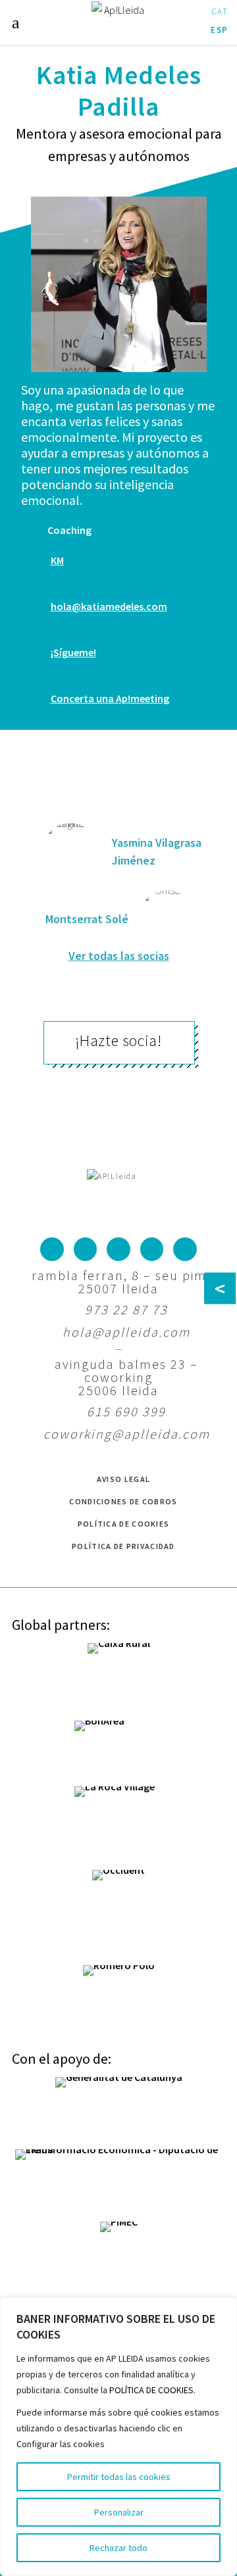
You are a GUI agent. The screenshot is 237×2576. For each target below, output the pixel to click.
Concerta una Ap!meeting (110, 698)
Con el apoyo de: (62, 2059)
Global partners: (61, 1625)
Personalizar (119, 2512)
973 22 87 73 (126, 1309)
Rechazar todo (118, 2548)
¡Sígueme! (73, 652)
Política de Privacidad (123, 1546)
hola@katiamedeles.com (109, 606)
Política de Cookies (124, 1524)
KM (57, 560)
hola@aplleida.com (126, 1332)
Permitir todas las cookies (119, 2477)
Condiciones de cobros (123, 1501)
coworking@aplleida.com (127, 1434)
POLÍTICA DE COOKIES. (152, 2390)
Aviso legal (123, 1479)
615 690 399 (126, 1411)
